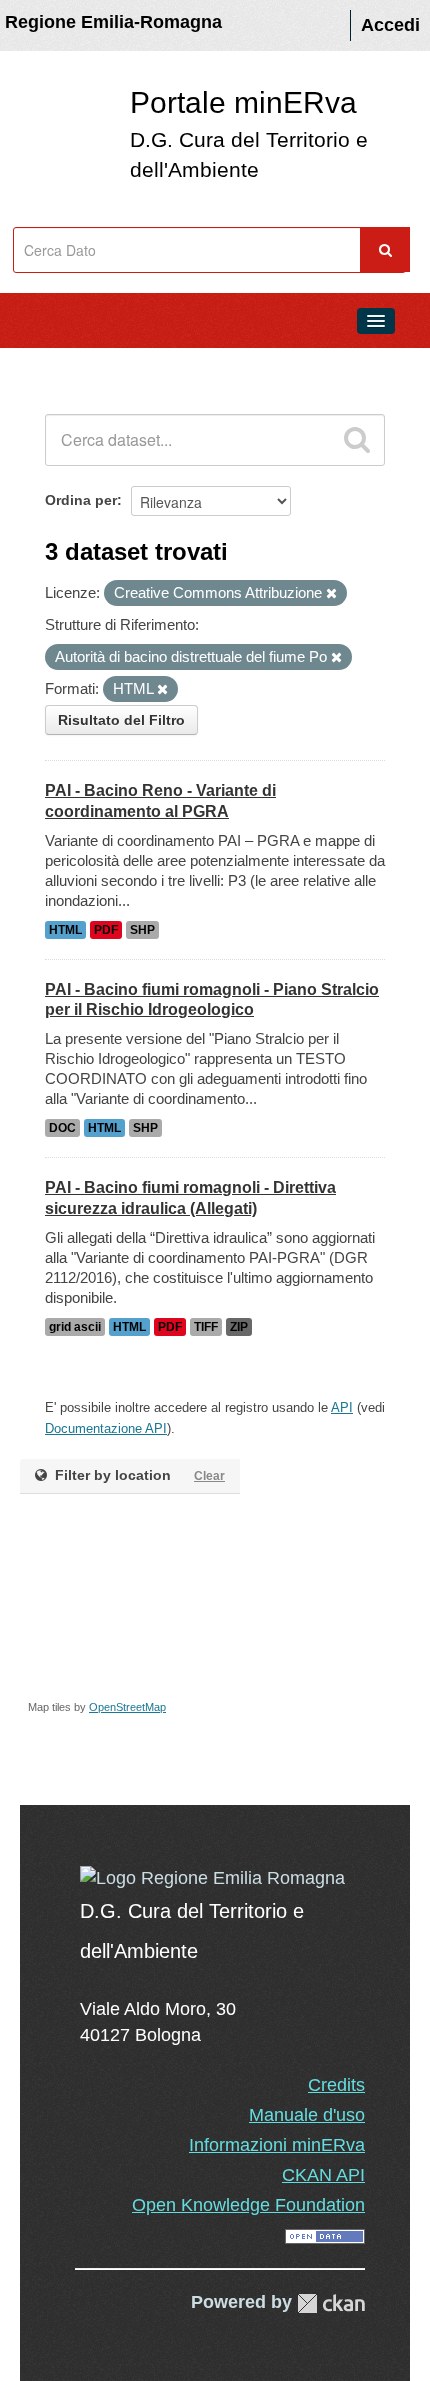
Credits (336, 2085)
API (342, 1407)
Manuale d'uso (307, 2115)
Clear (209, 1476)
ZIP (239, 1327)
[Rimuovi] (331, 594)
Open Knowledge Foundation (248, 2205)
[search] (357, 440)
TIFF (206, 1327)
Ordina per (81, 500)
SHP (142, 930)
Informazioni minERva (277, 2145)
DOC (62, 1128)
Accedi (390, 25)
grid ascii (75, 1327)
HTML (65, 930)
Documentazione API (106, 1428)
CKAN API (323, 2175)
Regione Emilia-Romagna (113, 22)
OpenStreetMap (127, 1707)
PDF (106, 930)
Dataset (56, 366)
